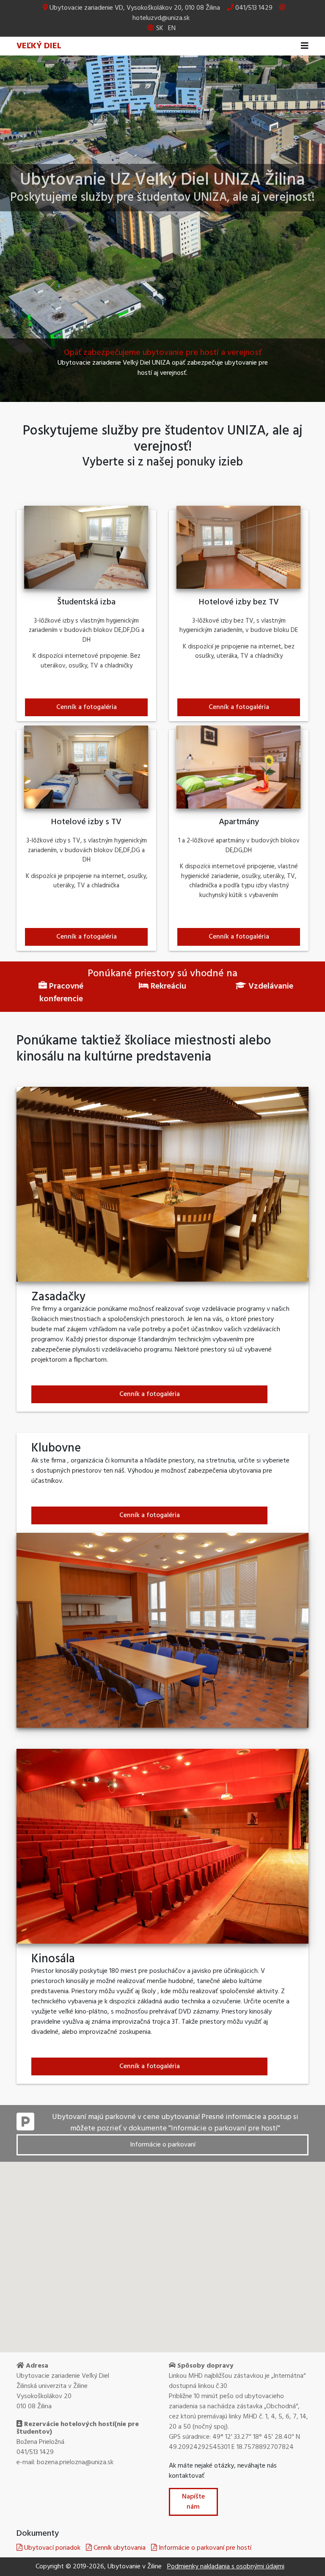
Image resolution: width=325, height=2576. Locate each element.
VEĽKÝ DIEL (39, 46)
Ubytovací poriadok (51, 2548)
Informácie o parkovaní (163, 2145)
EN (172, 28)
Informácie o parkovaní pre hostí (204, 2548)
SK (160, 28)
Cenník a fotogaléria (87, 707)
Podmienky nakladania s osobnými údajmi (226, 2567)
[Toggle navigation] (305, 46)
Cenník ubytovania (119, 2548)
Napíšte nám (193, 2502)
